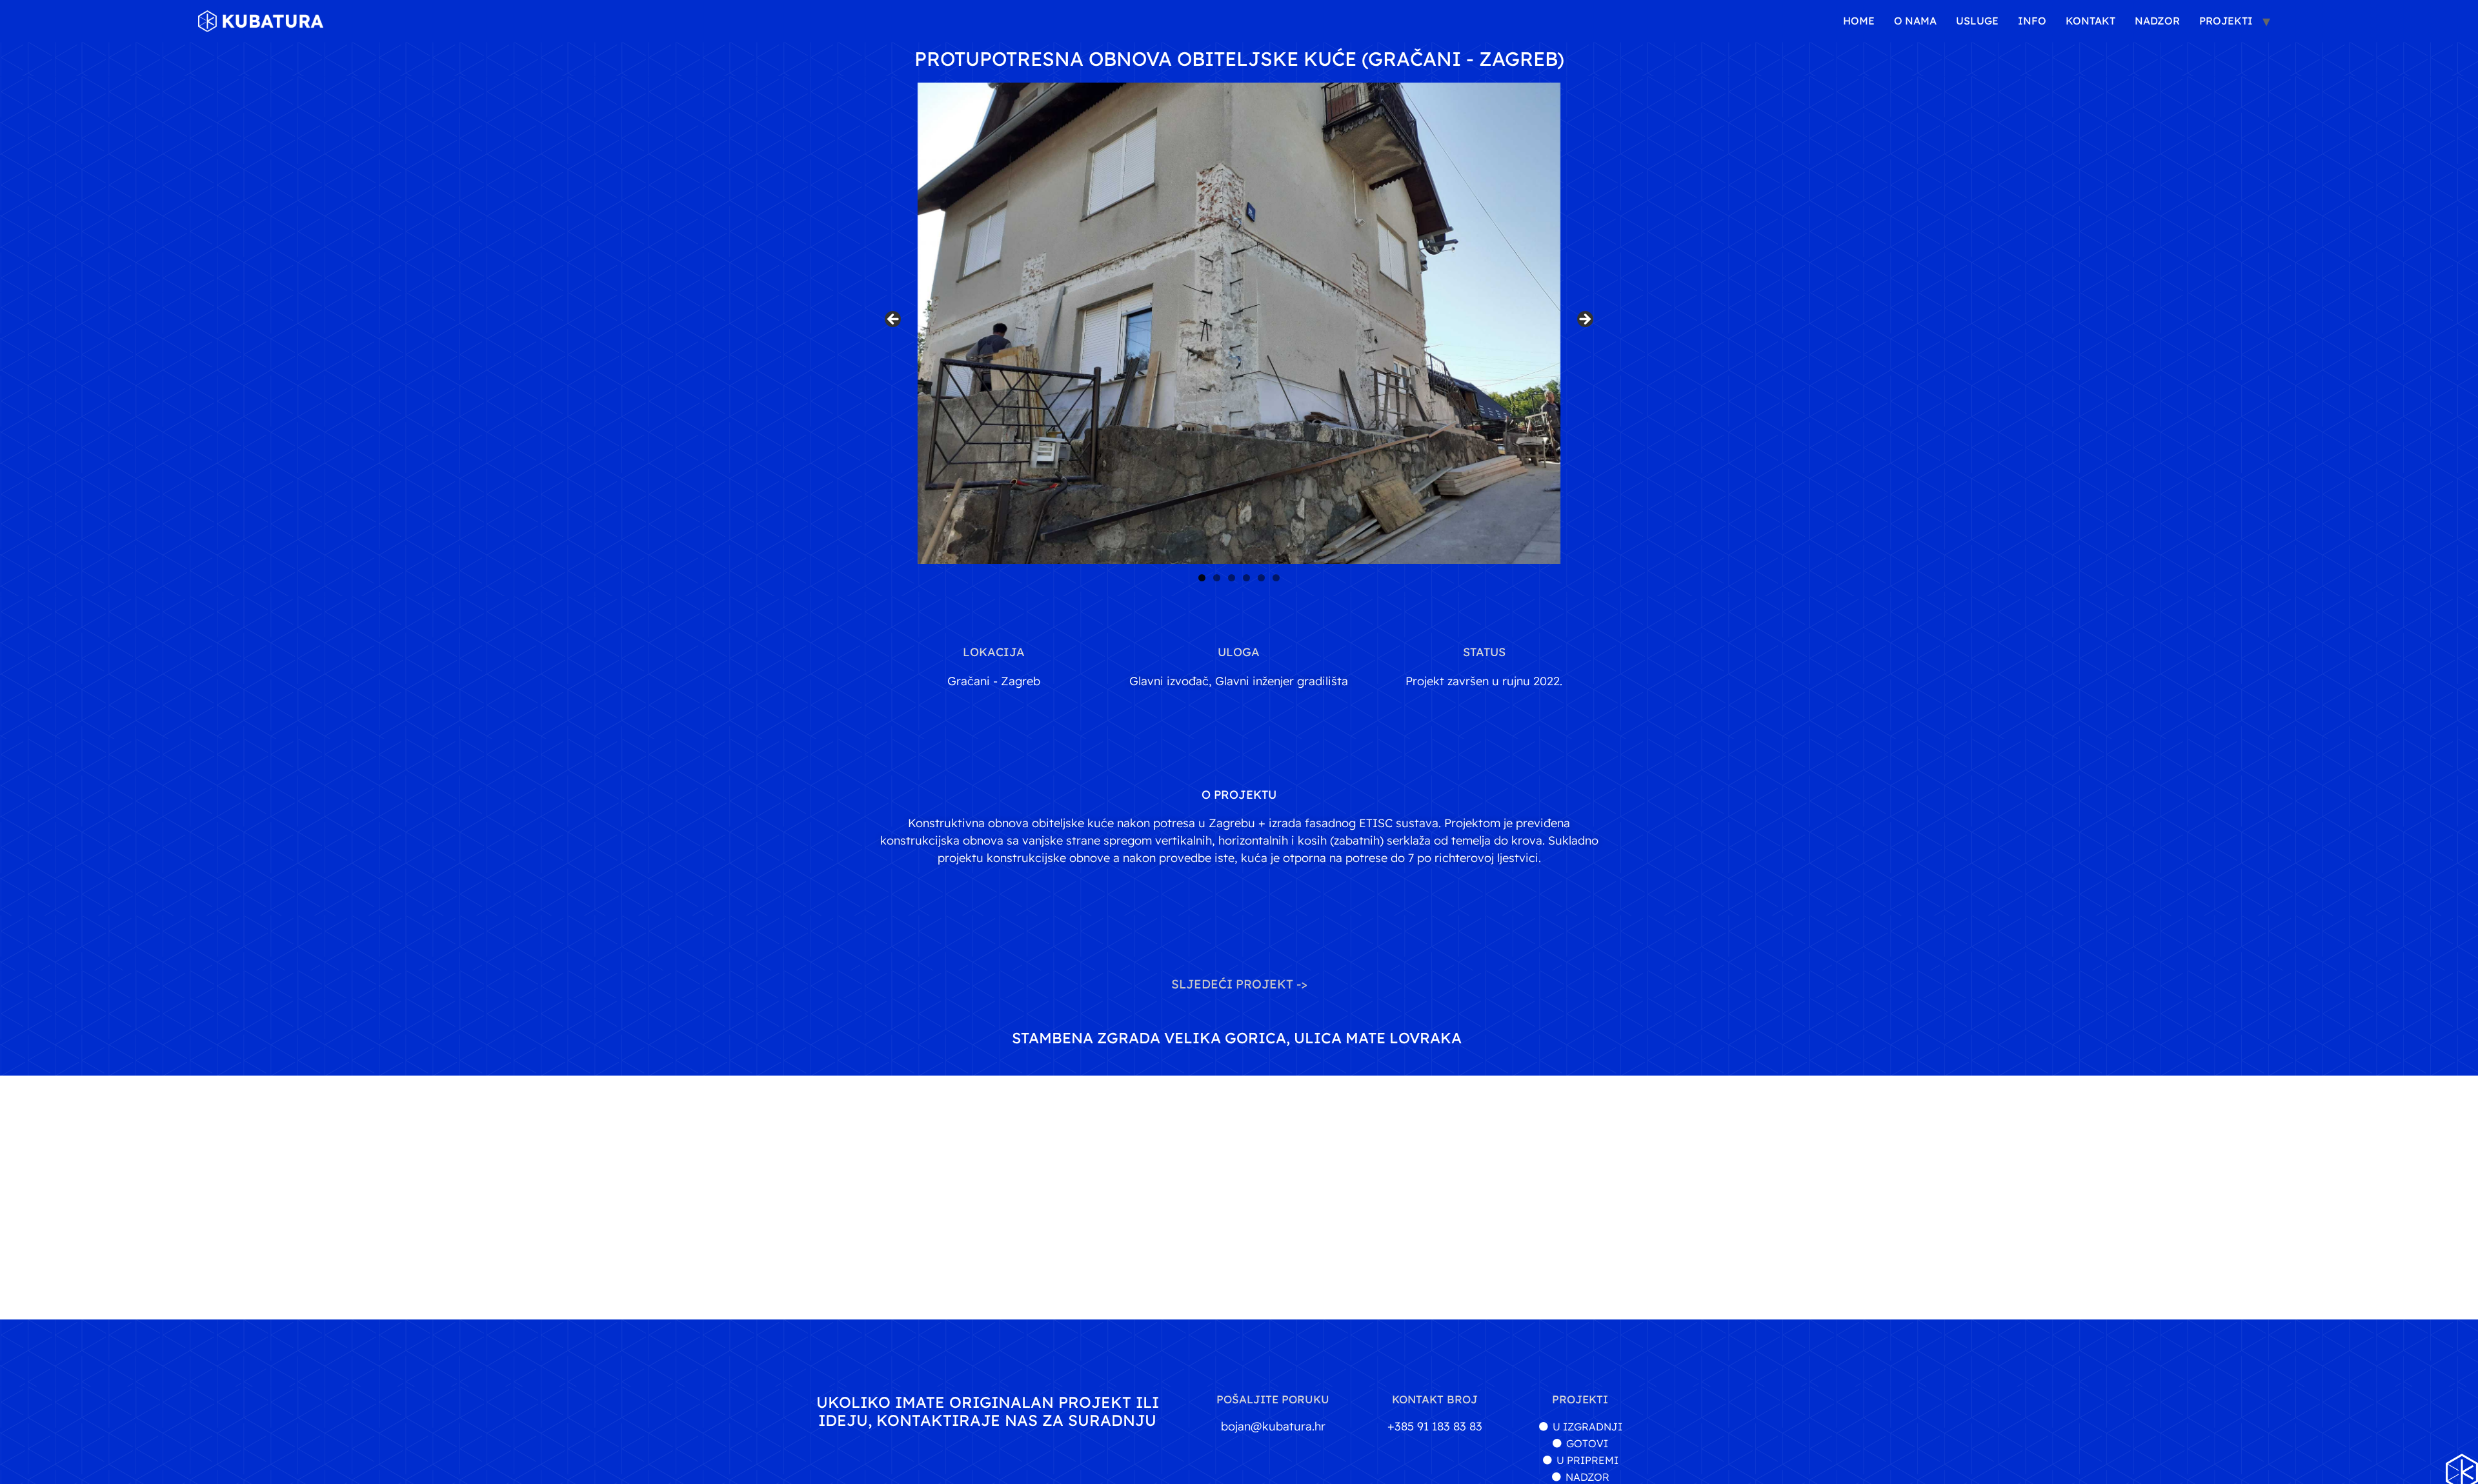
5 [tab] (1261, 578)
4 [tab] (1246, 578)
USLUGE (1977, 21)
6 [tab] (1276, 578)
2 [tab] (1217, 578)
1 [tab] (1202, 578)
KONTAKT (2090, 21)
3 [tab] (1232, 578)
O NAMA (1915, 21)
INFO (2032, 21)
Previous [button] (894, 320)
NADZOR (2157, 21)
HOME (1859, 21)
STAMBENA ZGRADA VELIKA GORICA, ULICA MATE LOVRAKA (1237, 1038)
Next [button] (1584, 320)
